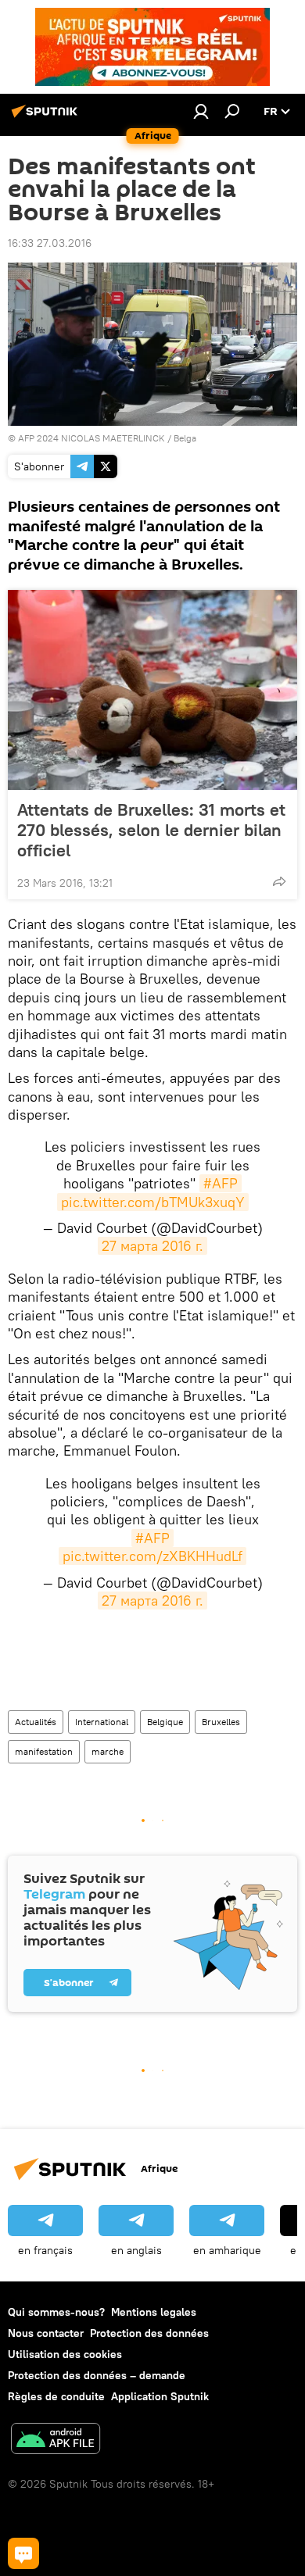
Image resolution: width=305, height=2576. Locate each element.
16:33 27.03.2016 (50, 243)
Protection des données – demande (97, 2375)
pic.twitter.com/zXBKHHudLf (152, 1556)
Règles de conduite (56, 2396)
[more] (279, 881)
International (102, 1722)
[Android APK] (56, 2440)
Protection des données (149, 2333)
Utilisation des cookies (65, 2354)
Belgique (165, 1722)
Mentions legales (154, 2312)
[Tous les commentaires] (23, 2553)
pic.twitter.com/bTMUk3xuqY (153, 1202)
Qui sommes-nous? (56, 2312)
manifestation (44, 1751)
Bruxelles (221, 1722)
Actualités (36, 1722)
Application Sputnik (160, 2396)
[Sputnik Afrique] (47, 117)
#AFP (221, 1183)
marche (108, 1751)
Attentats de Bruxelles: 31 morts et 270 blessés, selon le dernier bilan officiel (151, 830)
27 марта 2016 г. (152, 1246)
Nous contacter (46, 2333)
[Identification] (201, 111)
